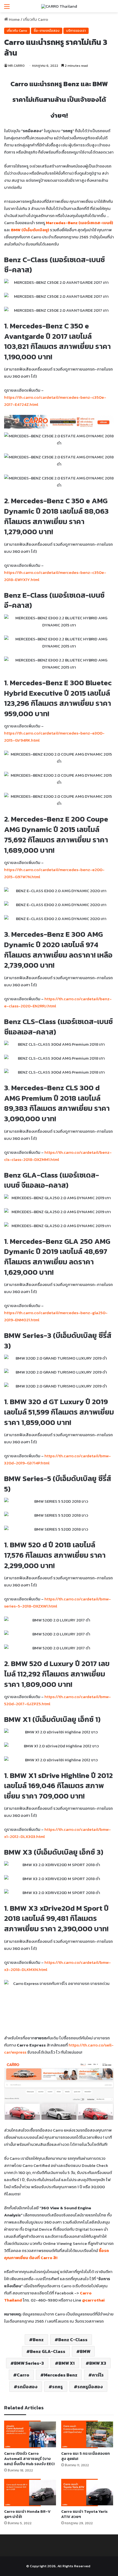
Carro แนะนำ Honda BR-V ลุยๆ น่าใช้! (27, 2514)
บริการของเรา (76, 31)
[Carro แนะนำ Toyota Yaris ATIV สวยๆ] (88, 2493)
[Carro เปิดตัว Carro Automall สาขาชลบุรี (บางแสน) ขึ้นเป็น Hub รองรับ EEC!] (30, 2434)
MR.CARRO (16, 66)
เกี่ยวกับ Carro (36, 19)
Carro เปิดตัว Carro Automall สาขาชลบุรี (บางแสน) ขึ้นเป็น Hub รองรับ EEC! (29, 2459)
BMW (85, 2351)
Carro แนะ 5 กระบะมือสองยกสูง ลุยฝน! (85, 2456)
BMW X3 (98, 2363)
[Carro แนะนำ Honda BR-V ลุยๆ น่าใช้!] (30, 2493)
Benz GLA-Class (48, 2351)
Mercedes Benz (61, 2375)
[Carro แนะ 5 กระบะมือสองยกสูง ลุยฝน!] (88, 2434)
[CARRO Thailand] (59, 6)
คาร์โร (98, 2375)
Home (14, 19)
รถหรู (57, 2387)
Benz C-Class (73, 2340)
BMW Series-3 (29, 2363)
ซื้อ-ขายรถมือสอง (47, 31)
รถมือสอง (27, 2387)
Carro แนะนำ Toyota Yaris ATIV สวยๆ (84, 2514)
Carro (23, 2375)
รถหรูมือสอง (90, 2387)
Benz (38, 2340)
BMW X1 (67, 2363)
